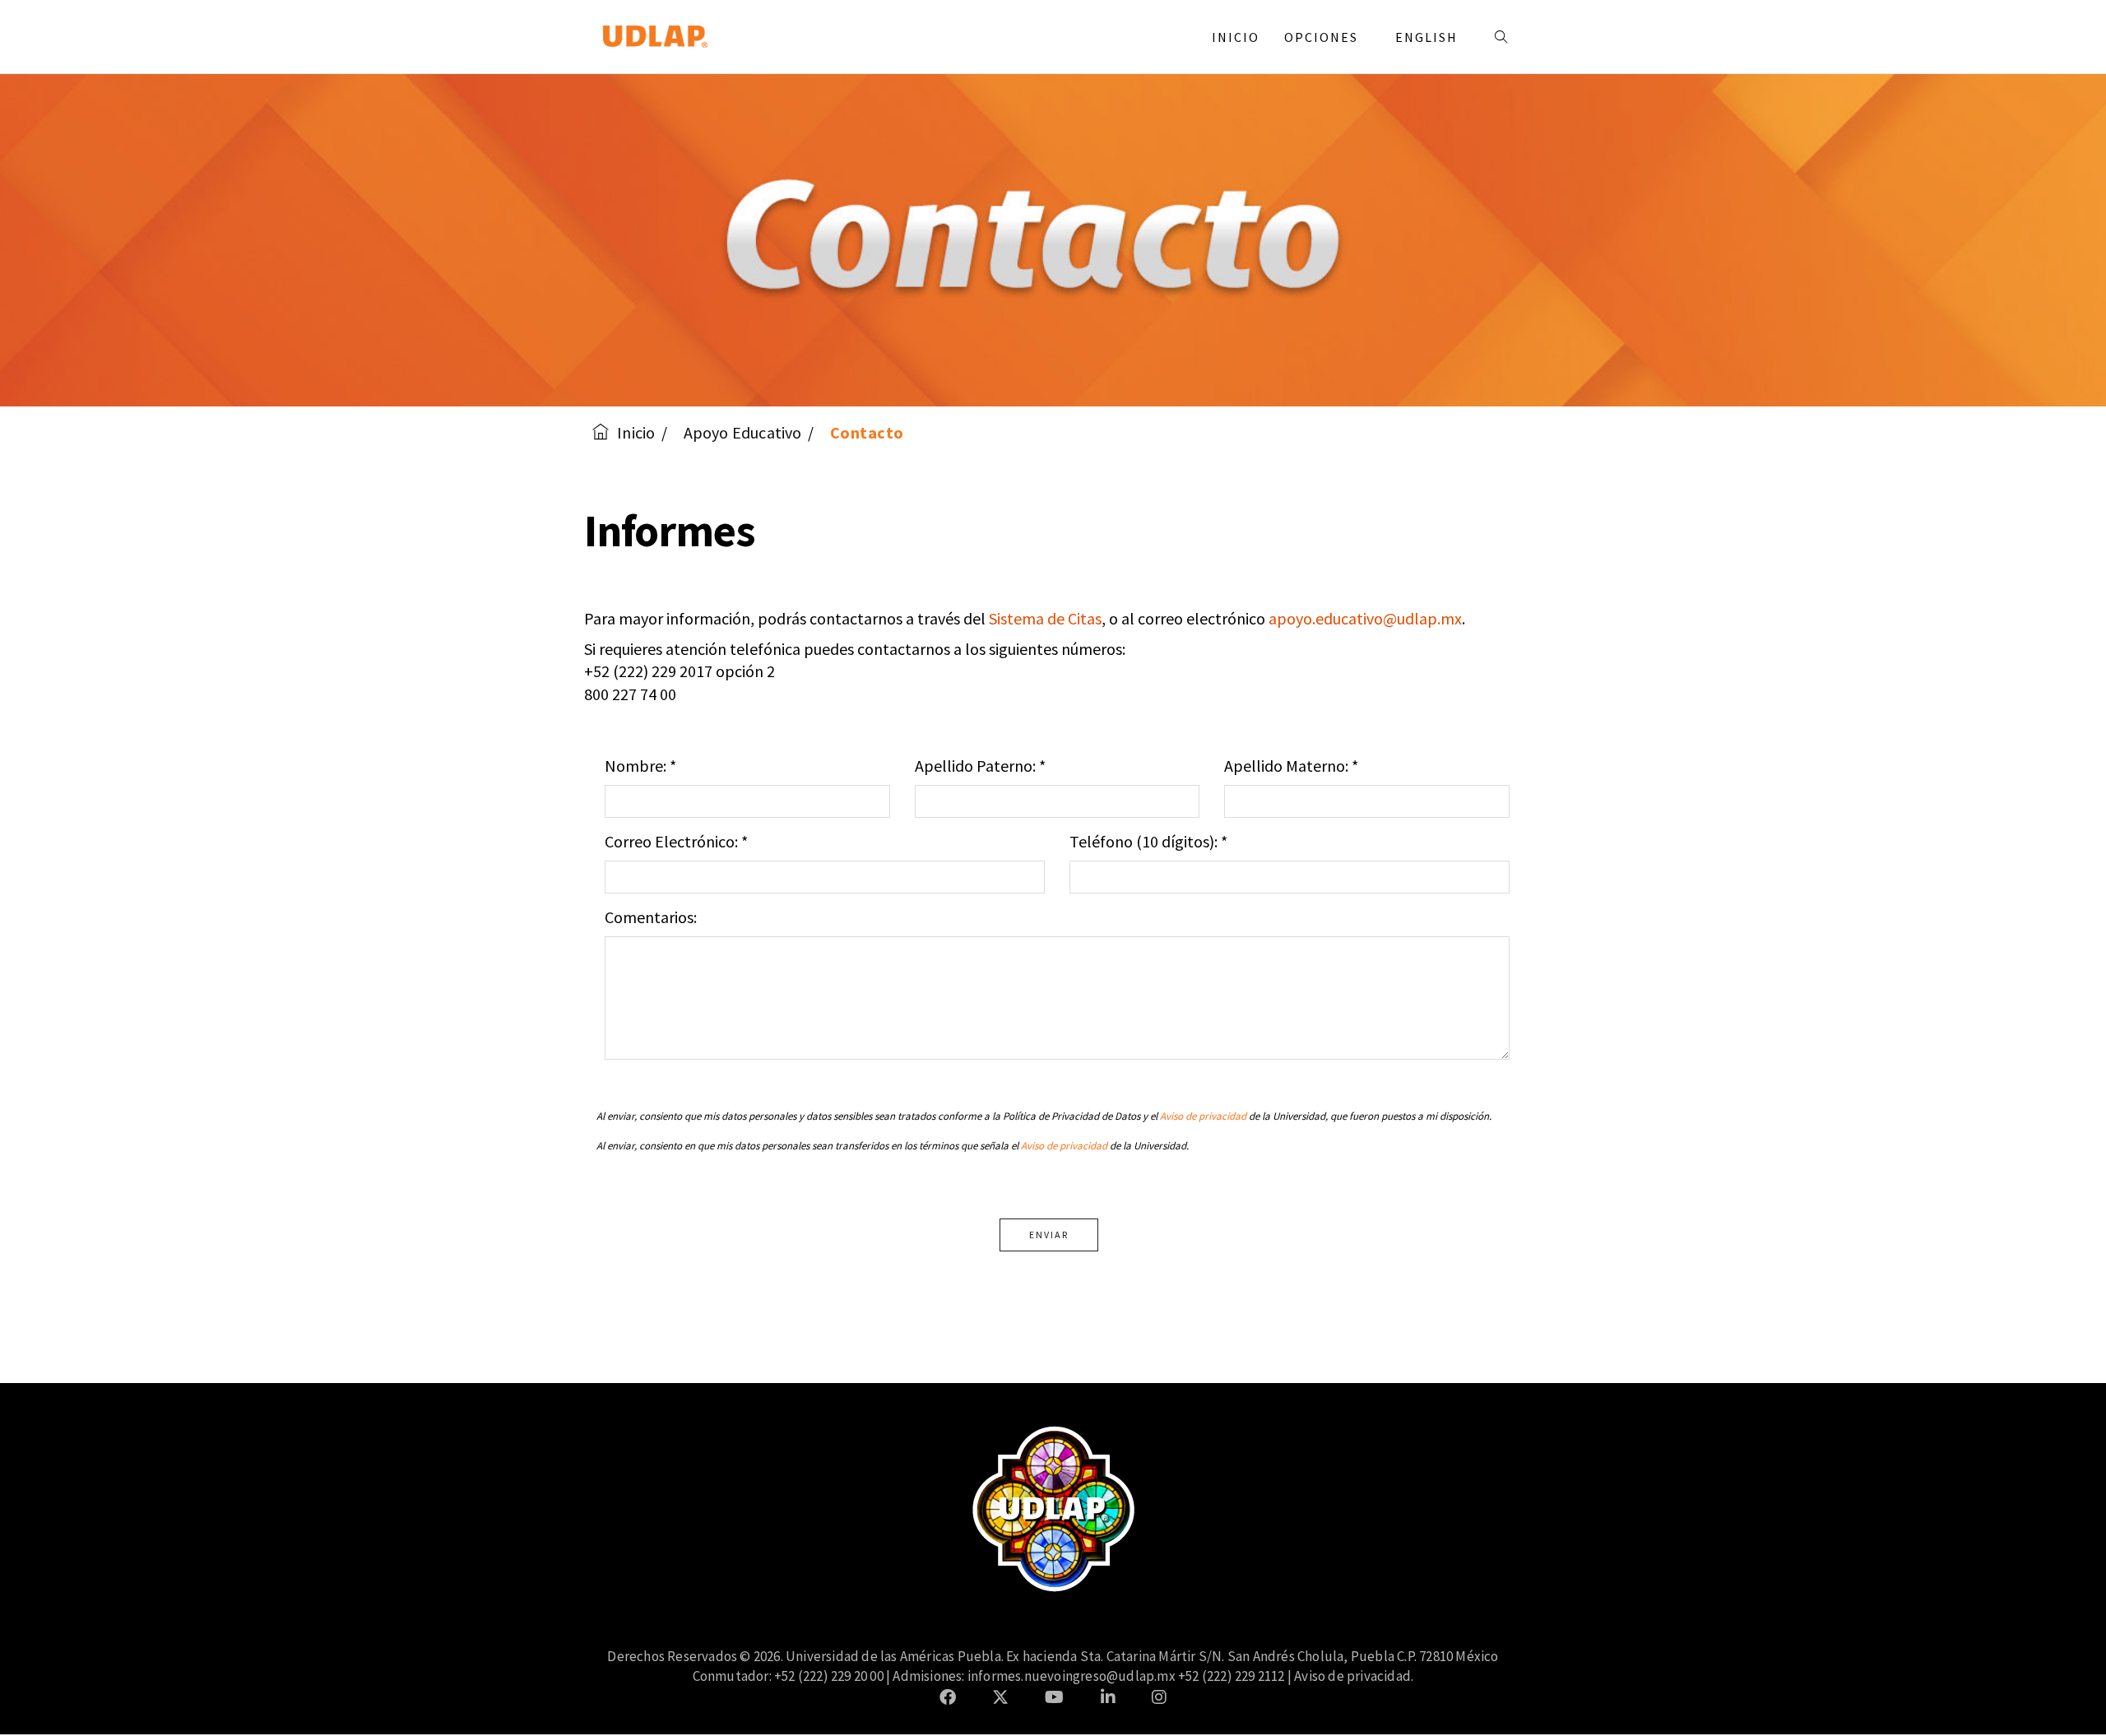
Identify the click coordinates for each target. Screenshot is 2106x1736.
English (1426, 37)
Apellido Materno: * (1291, 766)
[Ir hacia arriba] (2060, 1690)
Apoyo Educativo (743, 432)
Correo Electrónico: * (676, 841)
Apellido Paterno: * (980, 766)
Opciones (1323, 37)
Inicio (1236, 37)
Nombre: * (640, 766)
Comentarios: (651, 917)
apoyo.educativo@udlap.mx (1365, 618)
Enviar (1049, 1235)
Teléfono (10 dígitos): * (1148, 841)
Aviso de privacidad (1203, 1116)
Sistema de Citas (1045, 618)
